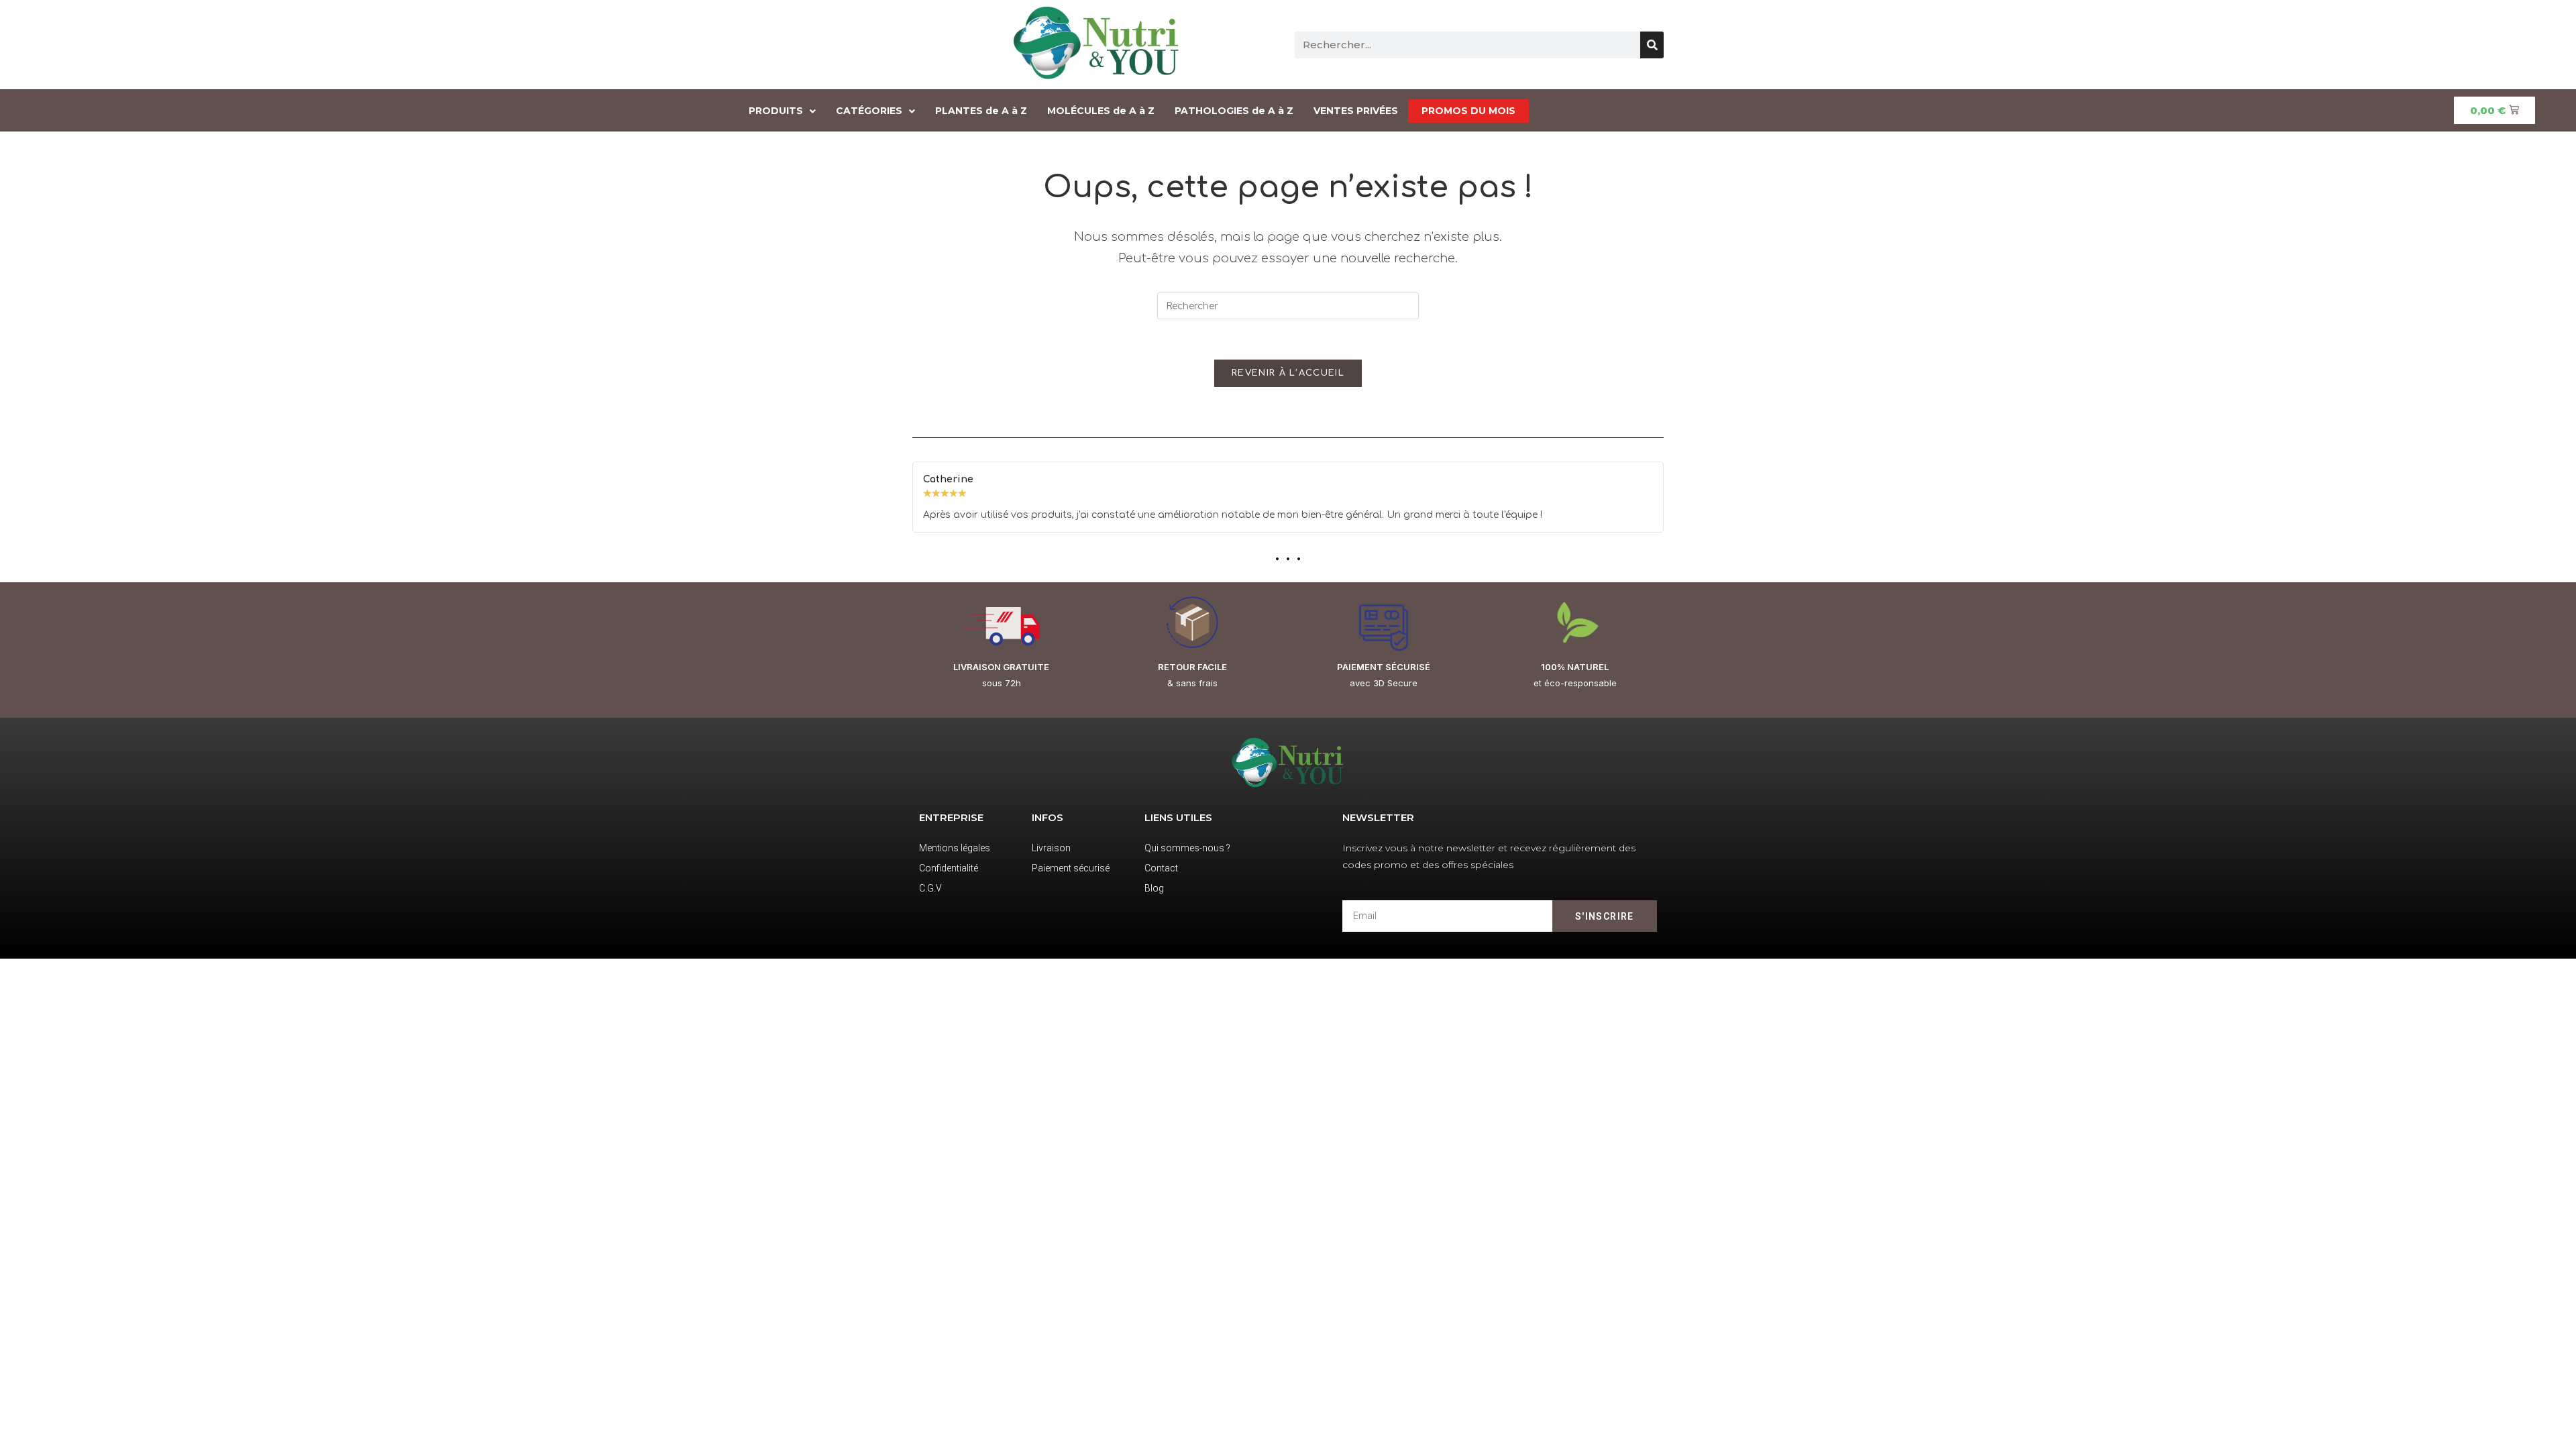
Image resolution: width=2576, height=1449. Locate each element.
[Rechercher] (1652, 45)
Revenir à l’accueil (1288, 373)
